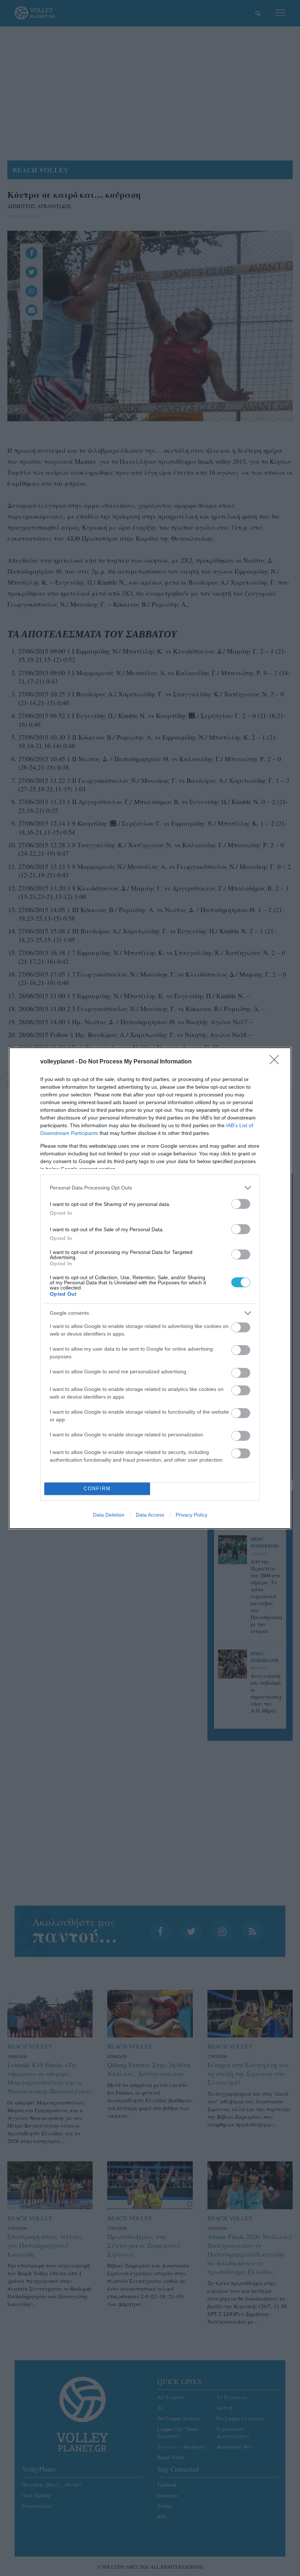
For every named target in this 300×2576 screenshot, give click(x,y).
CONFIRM (97, 1489)
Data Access (150, 1515)
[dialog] (150, 1288)
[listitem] (150, 1188)
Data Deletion (109, 1515)
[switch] (241, 1204)
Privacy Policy (192, 1515)
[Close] (277, 1062)
